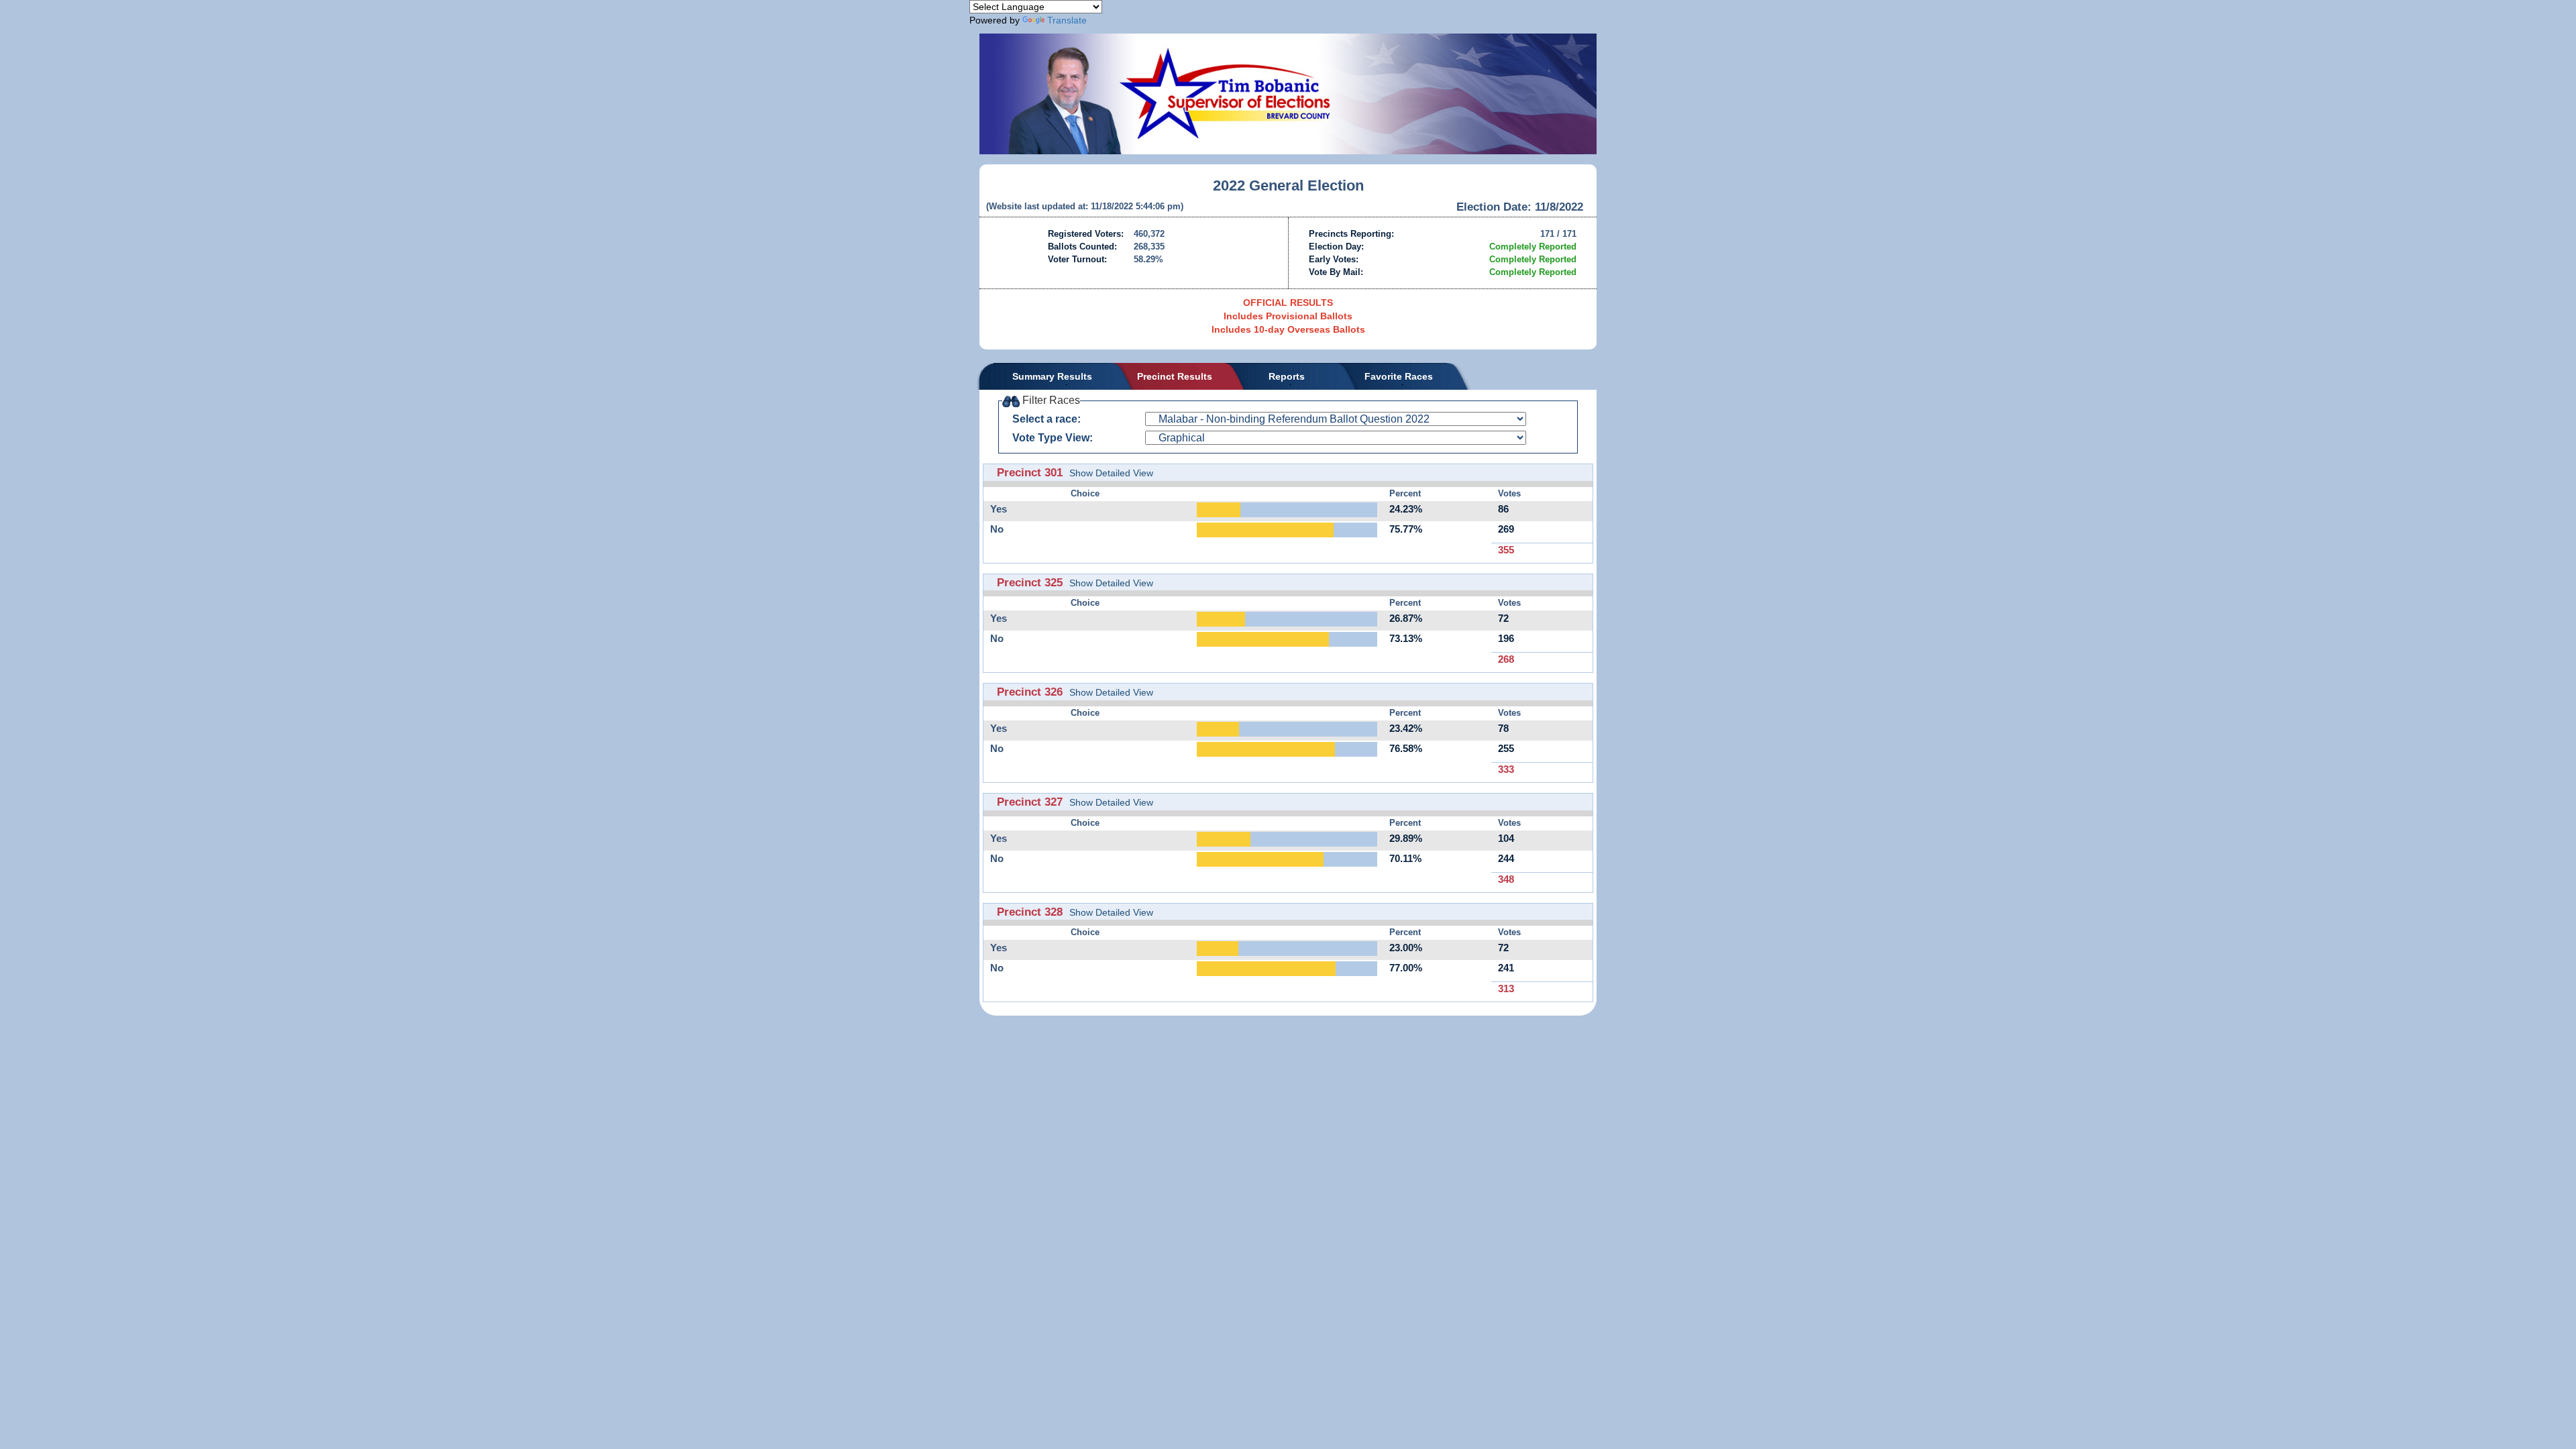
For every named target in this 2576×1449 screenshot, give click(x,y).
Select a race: (1046, 419)
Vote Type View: (1053, 438)
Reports (1287, 376)
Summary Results (1052, 376)
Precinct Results (1175, 376)
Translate (1067, 20)
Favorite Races (1399, 376)
